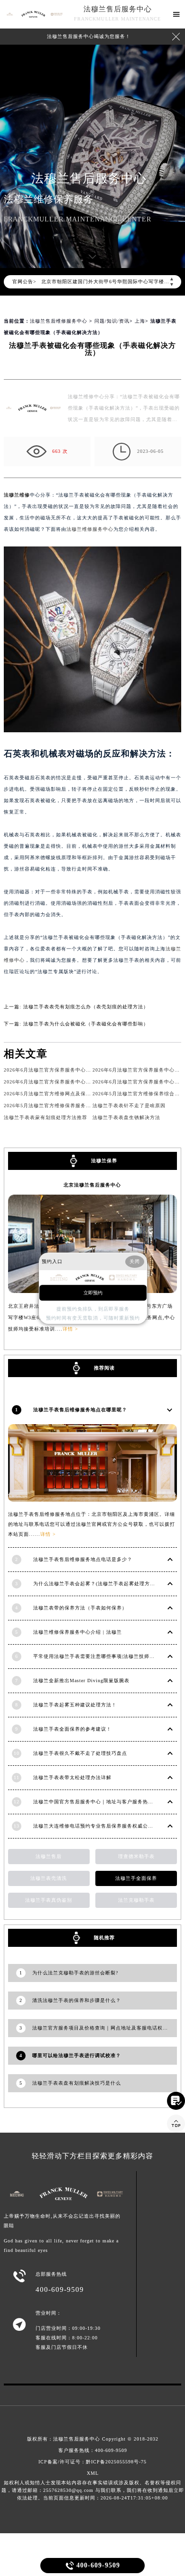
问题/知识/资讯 (112, 321)
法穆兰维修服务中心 (90, 529)
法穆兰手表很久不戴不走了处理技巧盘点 (80, 1753)
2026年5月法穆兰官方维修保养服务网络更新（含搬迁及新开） (76, 1106)
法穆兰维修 (17, 495)
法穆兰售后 (49, 1856)
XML (93, 2473)
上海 (140, 321)
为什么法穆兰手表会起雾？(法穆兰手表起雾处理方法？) (98, 1584)
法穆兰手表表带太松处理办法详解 (72, 1777)
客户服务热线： (93, 2450)
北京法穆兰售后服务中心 (92, 1185)
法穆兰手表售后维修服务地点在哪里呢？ (80, 1410)
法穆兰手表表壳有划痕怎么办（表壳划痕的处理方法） (86, 1007)
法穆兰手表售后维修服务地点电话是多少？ (83, 1559)
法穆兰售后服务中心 (118, 9)
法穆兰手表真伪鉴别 (49, 1900)
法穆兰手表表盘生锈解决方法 (126, 1117)
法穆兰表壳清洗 (49, 1878)
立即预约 (93, 1293)
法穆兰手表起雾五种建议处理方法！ (75, 1705)
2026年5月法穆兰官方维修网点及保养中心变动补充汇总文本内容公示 (84, 1094)
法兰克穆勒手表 (136, 1900)
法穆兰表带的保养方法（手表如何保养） (80, 1608)
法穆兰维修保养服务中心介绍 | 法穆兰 (78, 1632)
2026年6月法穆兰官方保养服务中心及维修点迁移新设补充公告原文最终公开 (92, 1082)
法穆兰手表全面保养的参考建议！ (72, 1729)
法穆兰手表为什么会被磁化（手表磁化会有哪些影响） (86, 1024)
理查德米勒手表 (136, 1856)
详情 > (48, 1534)
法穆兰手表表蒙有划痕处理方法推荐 (46, 1117)
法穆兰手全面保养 (136, 1878)
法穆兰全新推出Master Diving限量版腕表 (81, 1681)
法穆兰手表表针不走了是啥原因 (129, 1106)
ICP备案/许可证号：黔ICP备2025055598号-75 (92, 2462)
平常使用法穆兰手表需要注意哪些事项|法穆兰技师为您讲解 (102, 1656)
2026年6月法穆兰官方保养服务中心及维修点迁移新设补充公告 (76, 1070)
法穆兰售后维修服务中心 (59, 321)
